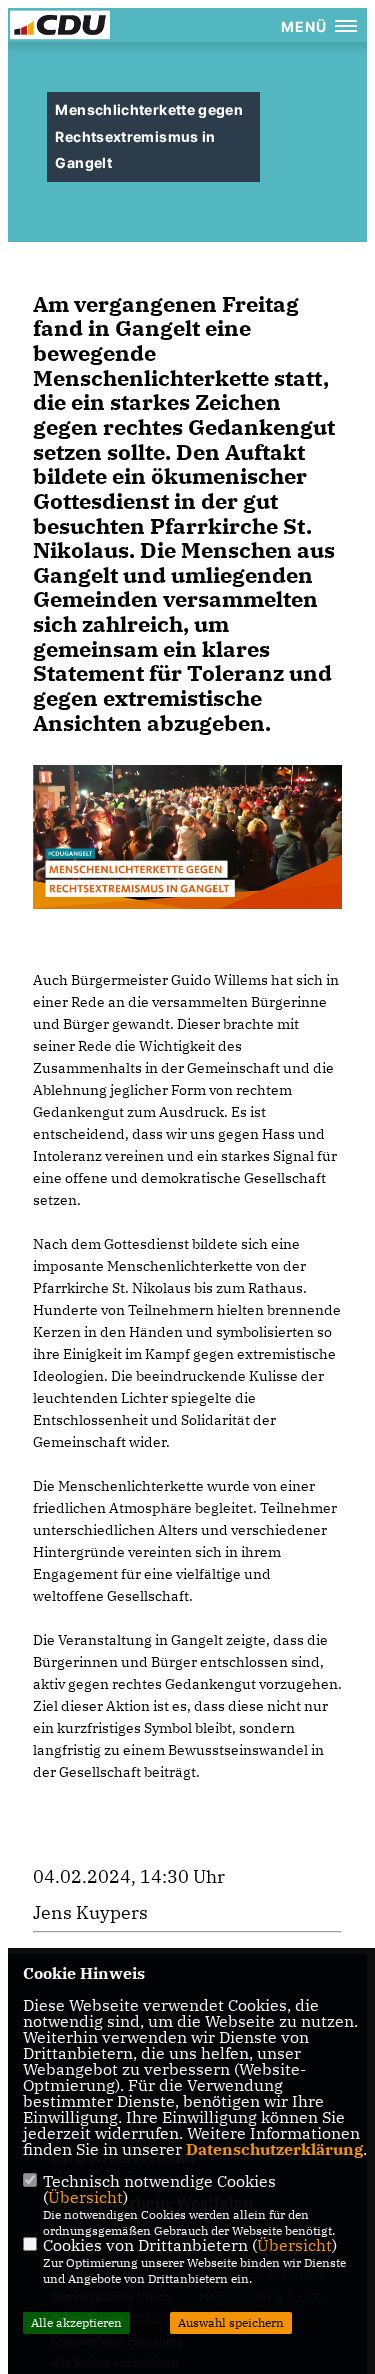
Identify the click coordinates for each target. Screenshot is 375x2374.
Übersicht (85, 2197)
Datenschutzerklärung (274, 2149)
